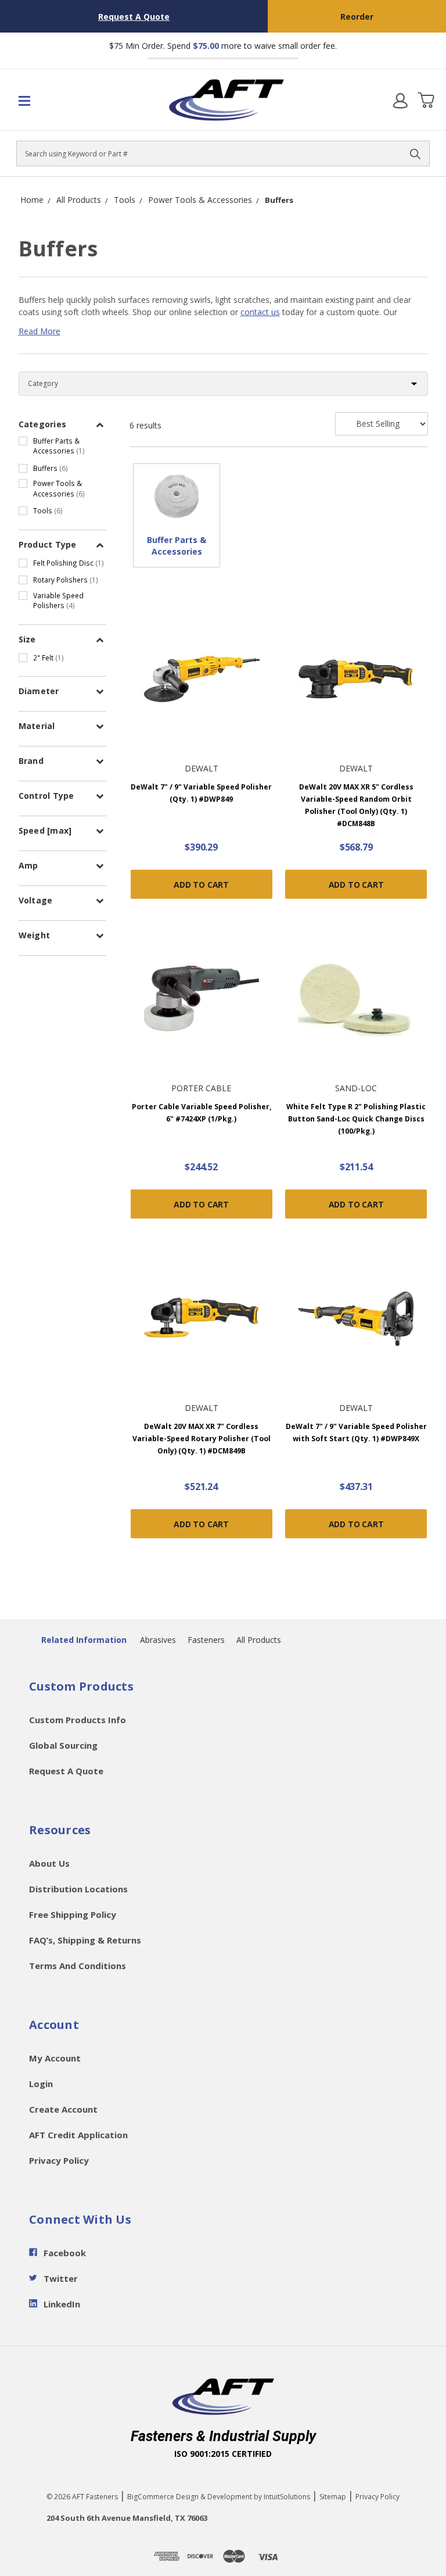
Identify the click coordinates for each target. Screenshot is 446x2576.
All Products (259, 1640)
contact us (260, 312)
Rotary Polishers (66, 580)
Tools (48, 510)
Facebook (65, 2253)
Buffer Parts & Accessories (59, 446)
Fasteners (206, 1640)
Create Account (63, 2109)
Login (41, 2084)
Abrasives (158, 1640)
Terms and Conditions (78, 1966)
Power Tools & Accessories (59, 488)
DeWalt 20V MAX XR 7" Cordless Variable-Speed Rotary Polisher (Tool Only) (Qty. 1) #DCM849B (202, 1439)
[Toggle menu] (51, 100)
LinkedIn (62, 2304)
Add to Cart (201, 885)
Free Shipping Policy (73, 1914)
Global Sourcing (63, 1745)
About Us (49, 1863)
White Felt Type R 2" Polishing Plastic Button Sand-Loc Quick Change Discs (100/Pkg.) (356, 1119)
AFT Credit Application (78, 2135)
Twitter (61, 2278)
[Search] (415, 153)
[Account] (400, 100)
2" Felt (48, 658)
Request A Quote (134, 17)
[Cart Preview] (426, 100)
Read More (39, 331)
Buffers (51, 468)
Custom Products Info (78, 1720)
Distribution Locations (78, 1889)
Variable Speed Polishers (58, 601)
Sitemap (333, 2497)
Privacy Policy (59, 2160)
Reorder (357, 17)
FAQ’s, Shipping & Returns (85, 1940)
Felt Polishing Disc (69, 563)
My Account (55, 2058)
